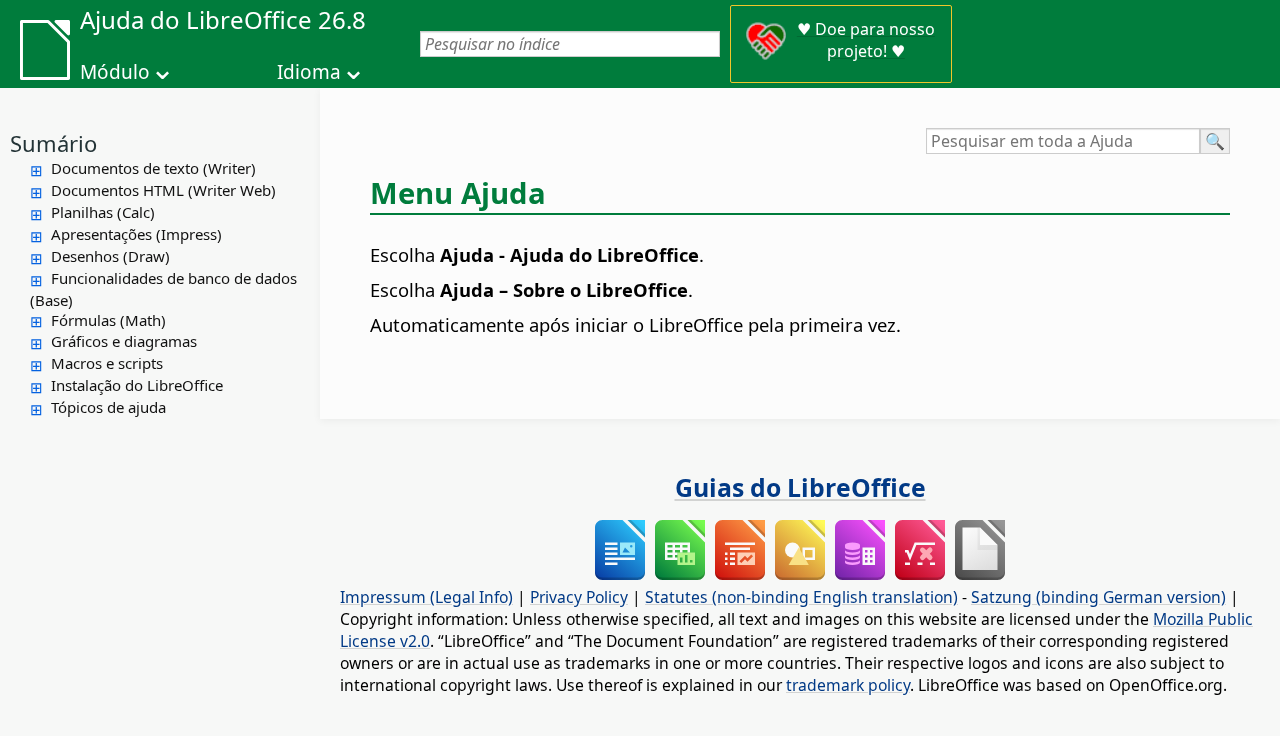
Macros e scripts (107, 363)
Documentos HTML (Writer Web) (163, 190)
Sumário (53, 143)
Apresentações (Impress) (136, 234)
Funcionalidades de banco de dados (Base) (163, 289)
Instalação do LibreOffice (137, 385)
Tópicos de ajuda (108, 407)
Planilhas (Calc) (103, 212)
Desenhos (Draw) (110, 256)
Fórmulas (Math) (108, 320)
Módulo (115, 72)
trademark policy (848, 685)
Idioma (309, 72)
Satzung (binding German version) (1098, 597)
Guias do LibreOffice (800, 487)
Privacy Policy (579, 597)
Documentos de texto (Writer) (153, 168)
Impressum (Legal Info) (426, 597)
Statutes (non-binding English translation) (801, 597)
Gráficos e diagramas (124, 341)
